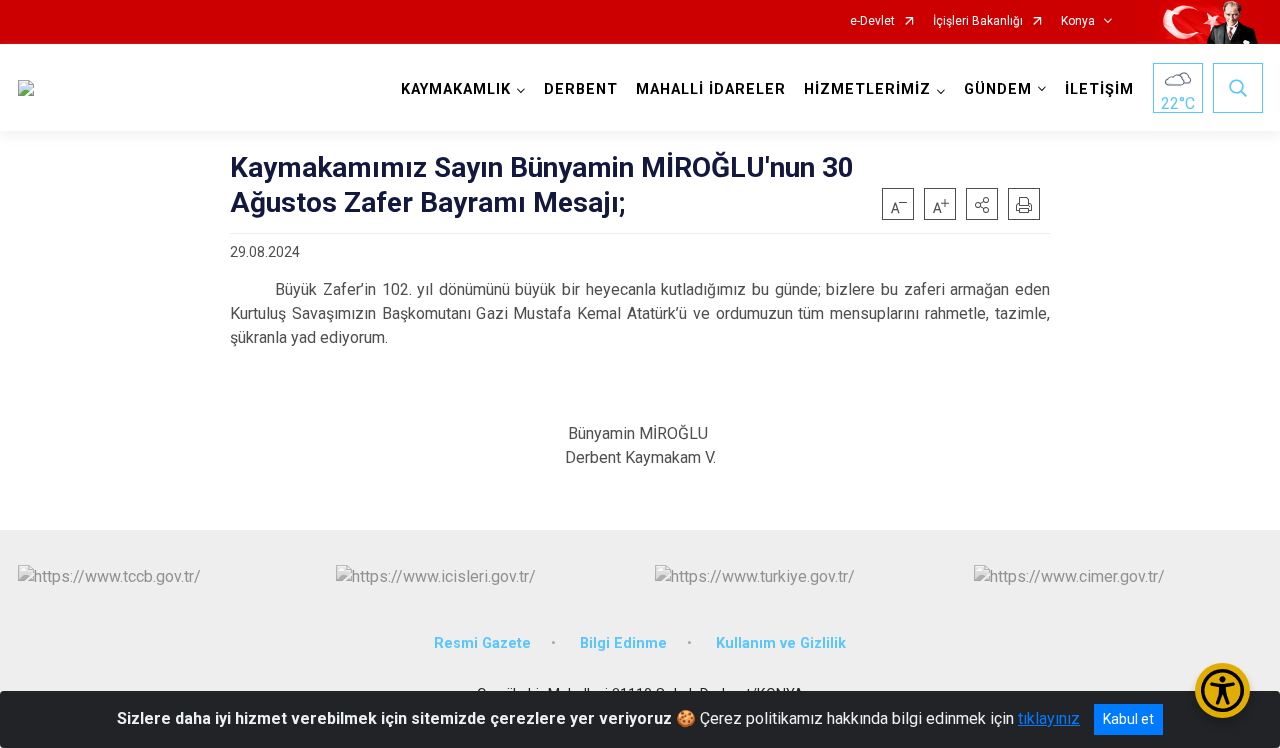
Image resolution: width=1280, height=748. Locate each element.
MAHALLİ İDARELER (711, 89)
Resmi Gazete (482, 643)
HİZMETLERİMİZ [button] (867, 89)
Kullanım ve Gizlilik (781, 643)
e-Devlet (872, 21)
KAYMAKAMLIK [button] (456, 89)
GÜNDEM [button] (998, 89)
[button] (982, 204)
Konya (1078, 21)
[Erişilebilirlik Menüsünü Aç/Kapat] (1222, 690)
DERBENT (581, 89)
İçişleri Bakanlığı (978, 21)
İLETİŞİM (1099, 89)
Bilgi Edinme (623, 643)
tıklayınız (1049, 718)
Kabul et (1128, 719)
